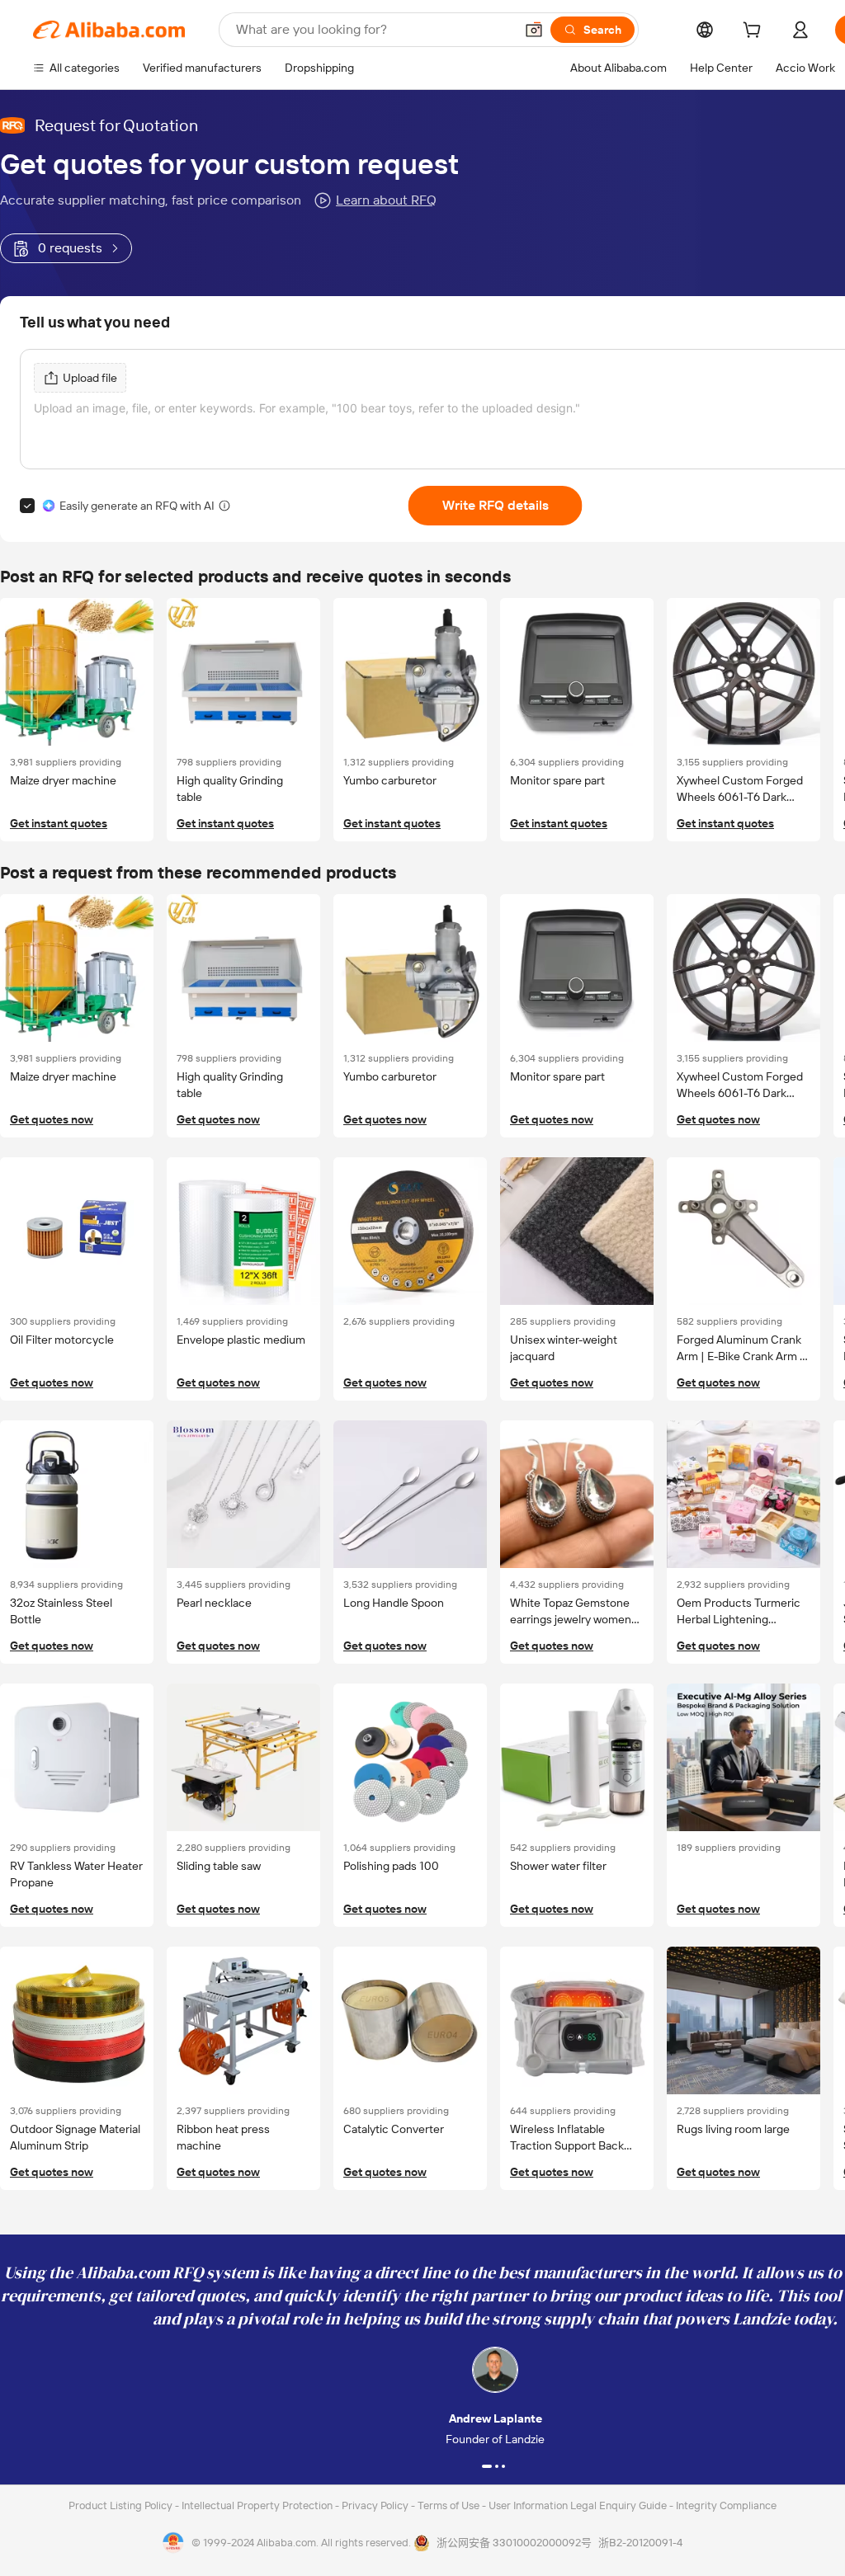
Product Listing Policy (122, 2505)
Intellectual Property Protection (258, 2505)
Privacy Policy (376, 2505)
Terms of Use (450, 2505)
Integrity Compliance (726, 2505)
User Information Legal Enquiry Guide (578, 2505)
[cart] (755, 32)
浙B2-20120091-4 (640, 2543)
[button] (534, 30)
